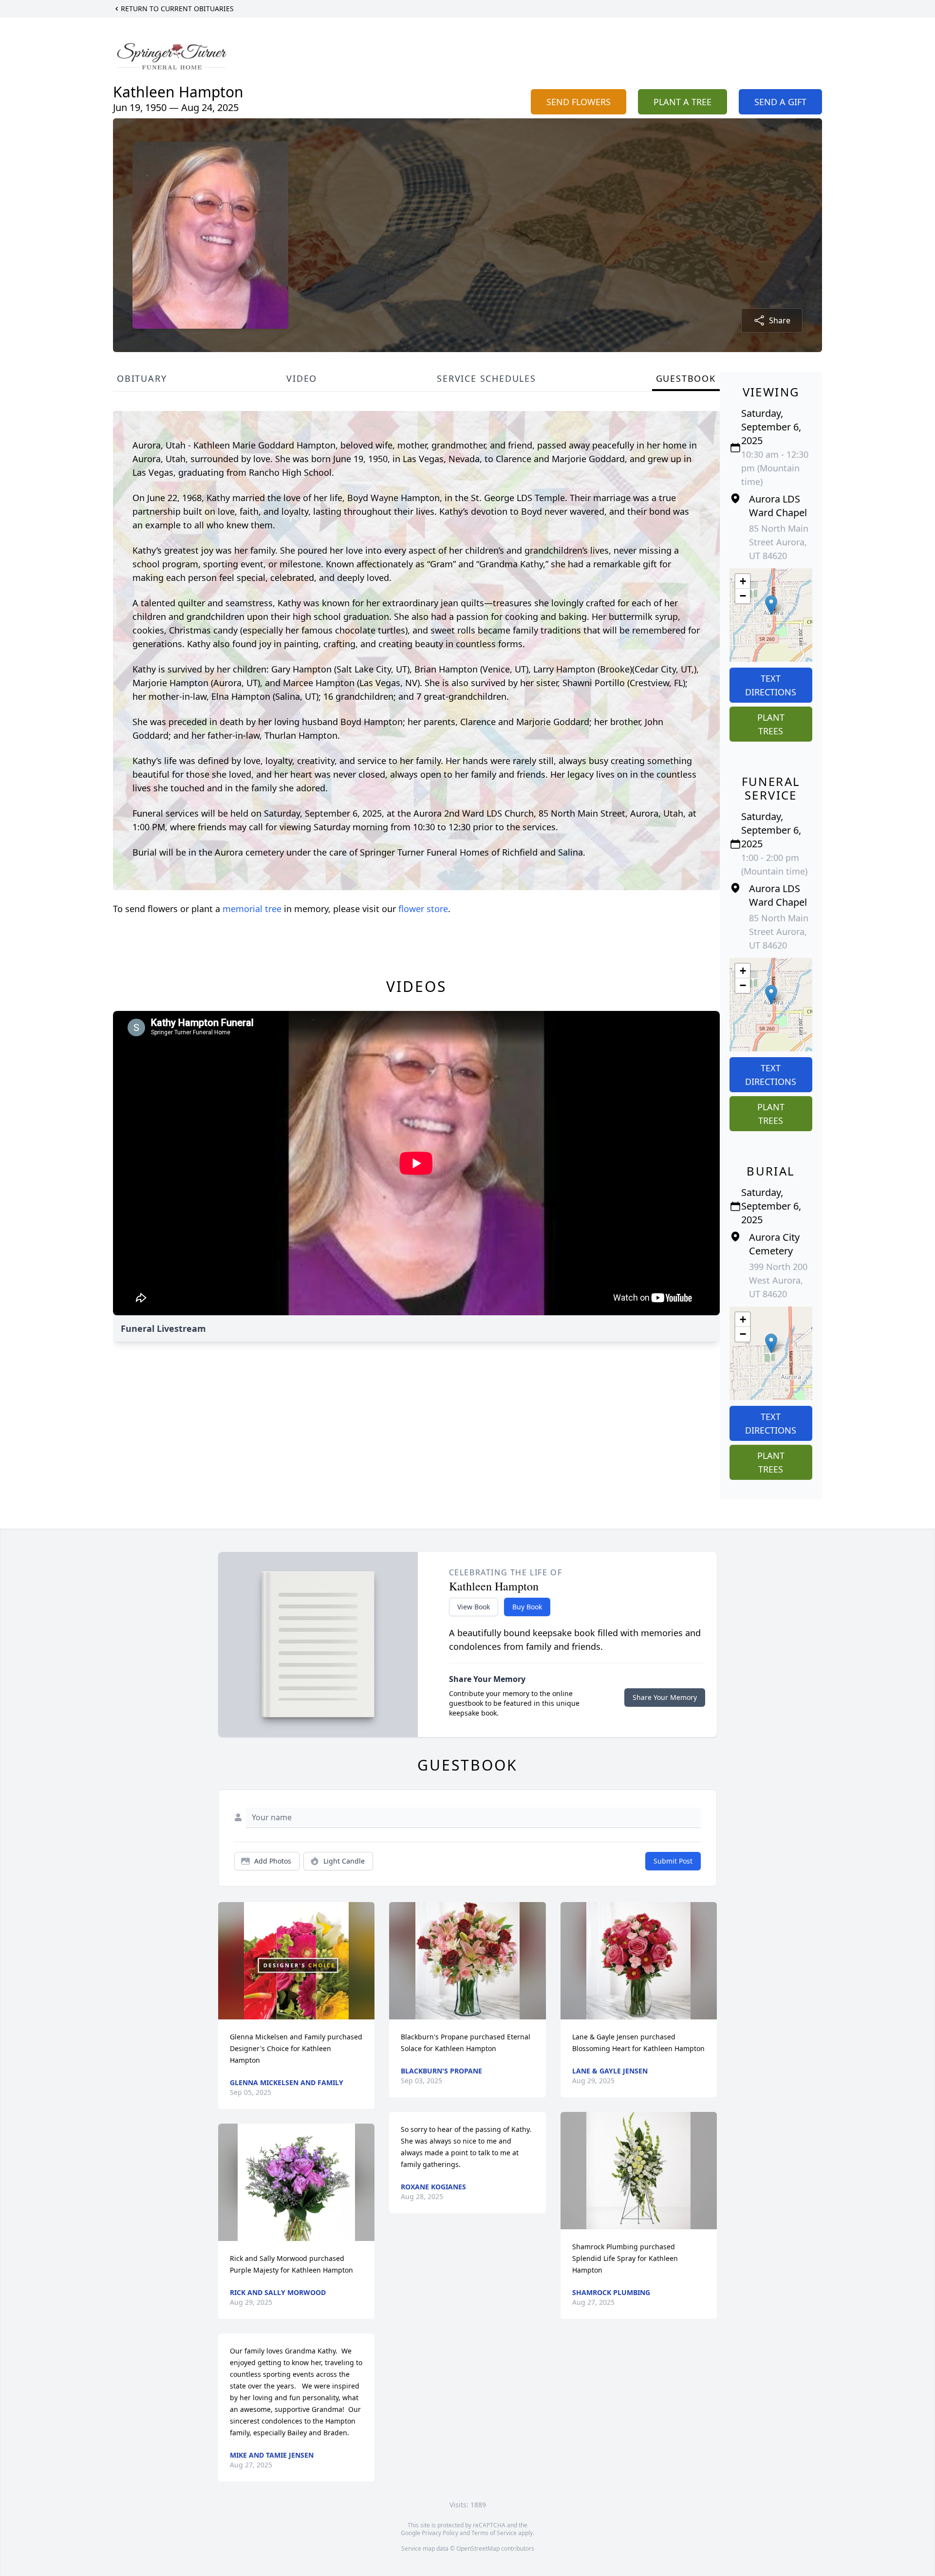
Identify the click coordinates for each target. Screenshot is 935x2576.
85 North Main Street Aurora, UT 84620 (779, 542)
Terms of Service (494, 2533)
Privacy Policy (440, 2533)
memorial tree (252, 909)
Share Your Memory (665, 1697)
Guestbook (686, 378)
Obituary (142, 378)
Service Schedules (486, 378)
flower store (423, 909)
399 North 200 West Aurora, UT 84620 (778, 1280)
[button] (771, 605)
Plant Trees (771, 724)
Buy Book (527, 1607)
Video (302, 378)
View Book (474, 1607)
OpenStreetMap (478, 2548)
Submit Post (673, 1861)
